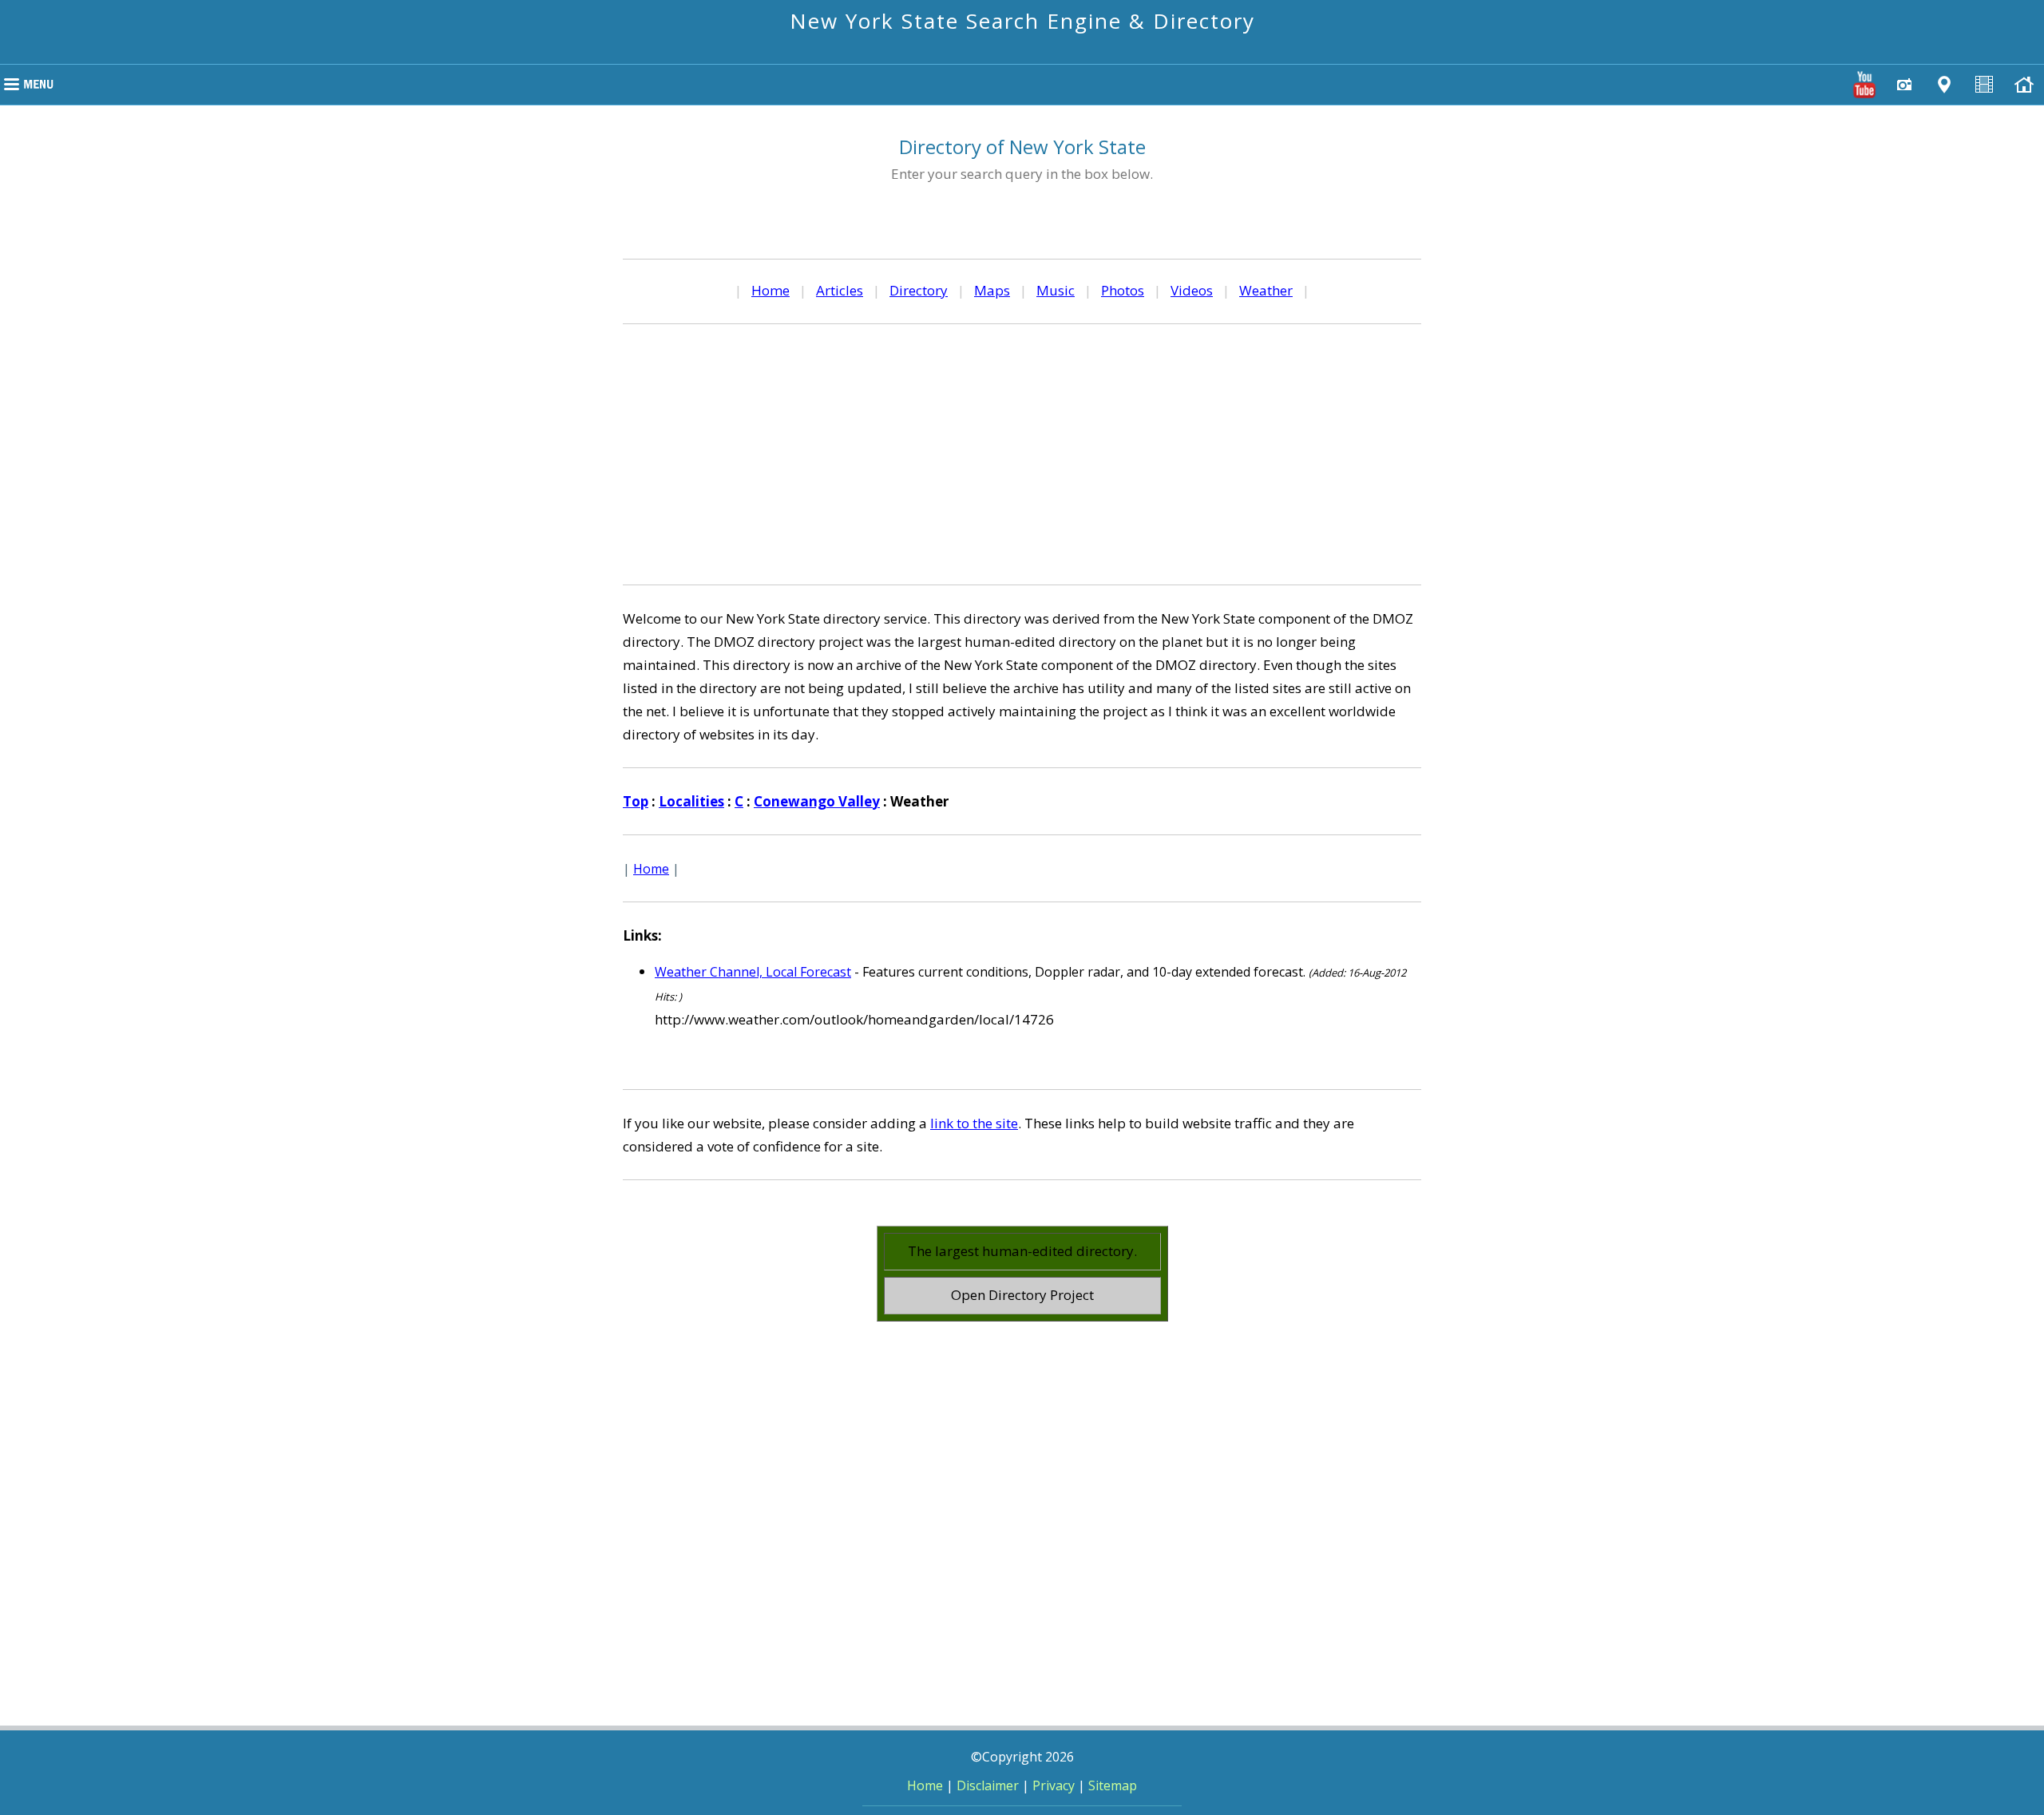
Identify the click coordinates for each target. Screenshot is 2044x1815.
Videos (1192, 290)
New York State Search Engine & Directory (1022, 21)
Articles (840, 290)
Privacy (1054, 1785)
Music (1056, 290)
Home (770, 290)
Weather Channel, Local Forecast (753, 972)
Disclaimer (988, 1785)
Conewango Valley (817, 801)
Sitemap (1113, 1785)
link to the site (974, 1123)
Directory (919, 290)
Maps (992, 290)
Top (636, 801)
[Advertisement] (1022, 452)
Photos (1123, 290)
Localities (691, 801)
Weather (1266, 290)
